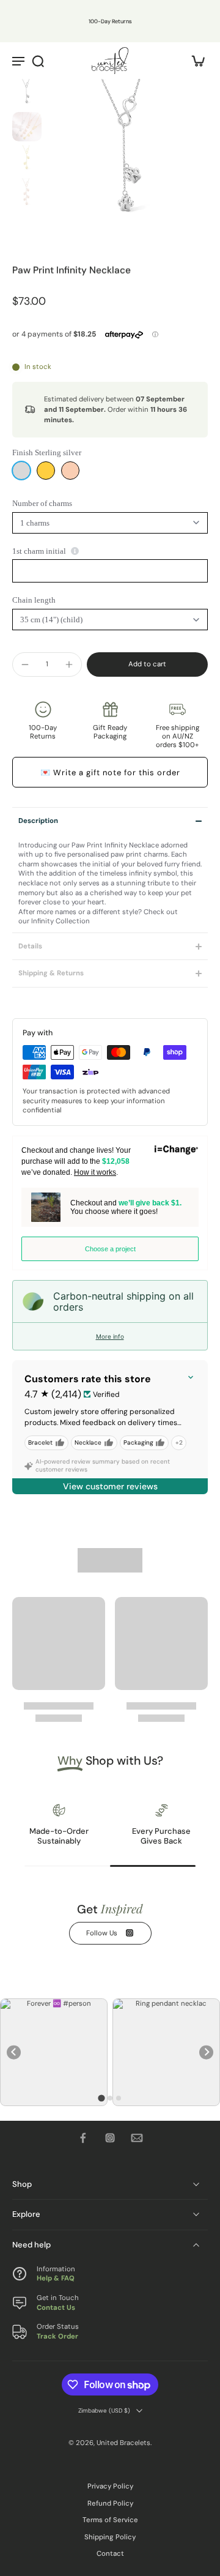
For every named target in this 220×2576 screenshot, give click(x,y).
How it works (95, 1172)
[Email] (137, 2138)
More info (110, 1336)
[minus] (25, 664)
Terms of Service (110, 2521)
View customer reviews (110, 1486)
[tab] (101, 2098)
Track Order (57, 2336)
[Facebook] (83, 2138)
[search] (38, 61)
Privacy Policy (110, 2486)
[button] (147, 664)
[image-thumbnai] (27, 94)
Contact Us (56, 2308)
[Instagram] (110, 2138)
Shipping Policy (110, 2537)
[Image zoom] (127, 160)
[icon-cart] (194, 61)
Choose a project (110, 1249)
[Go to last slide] (14, 2053)
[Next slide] (206, 2053)
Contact (110, 2554)
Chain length (34, 600)
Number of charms (42, 503)
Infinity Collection (61, 921)
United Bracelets (123, 2443)
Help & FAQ (56, 2278)
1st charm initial (39, 551)
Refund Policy (110, 2503)
